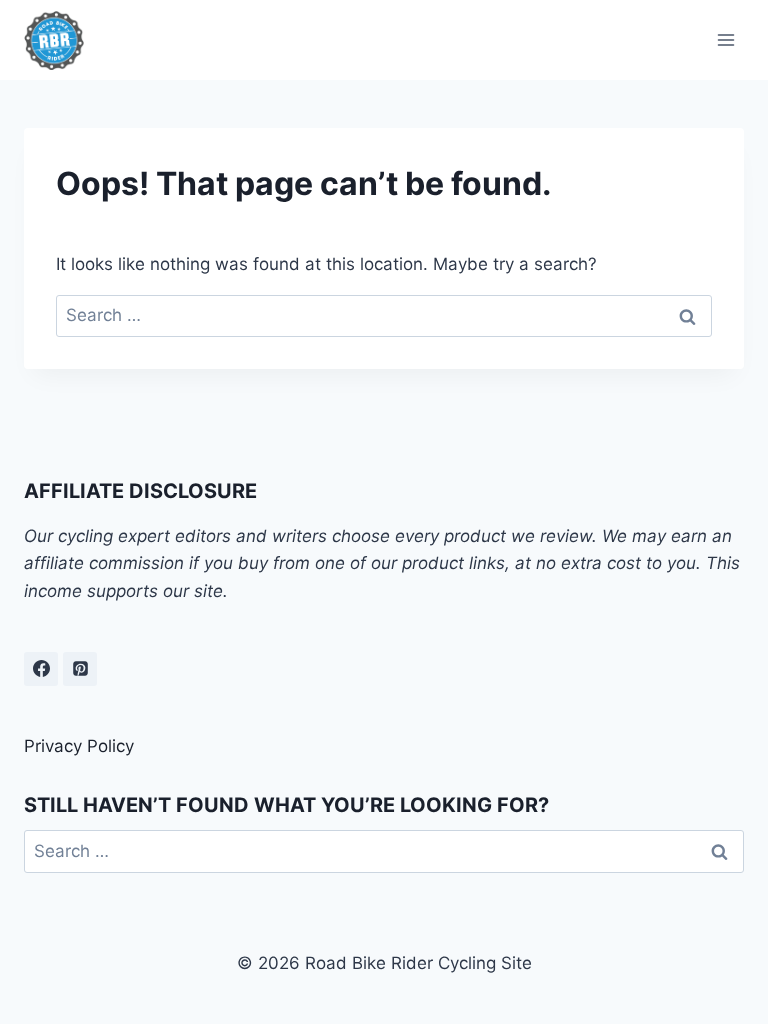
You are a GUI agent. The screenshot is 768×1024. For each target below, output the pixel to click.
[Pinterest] (80, 669)
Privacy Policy (79, 746)
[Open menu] (725, 39)
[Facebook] (41, 669)
